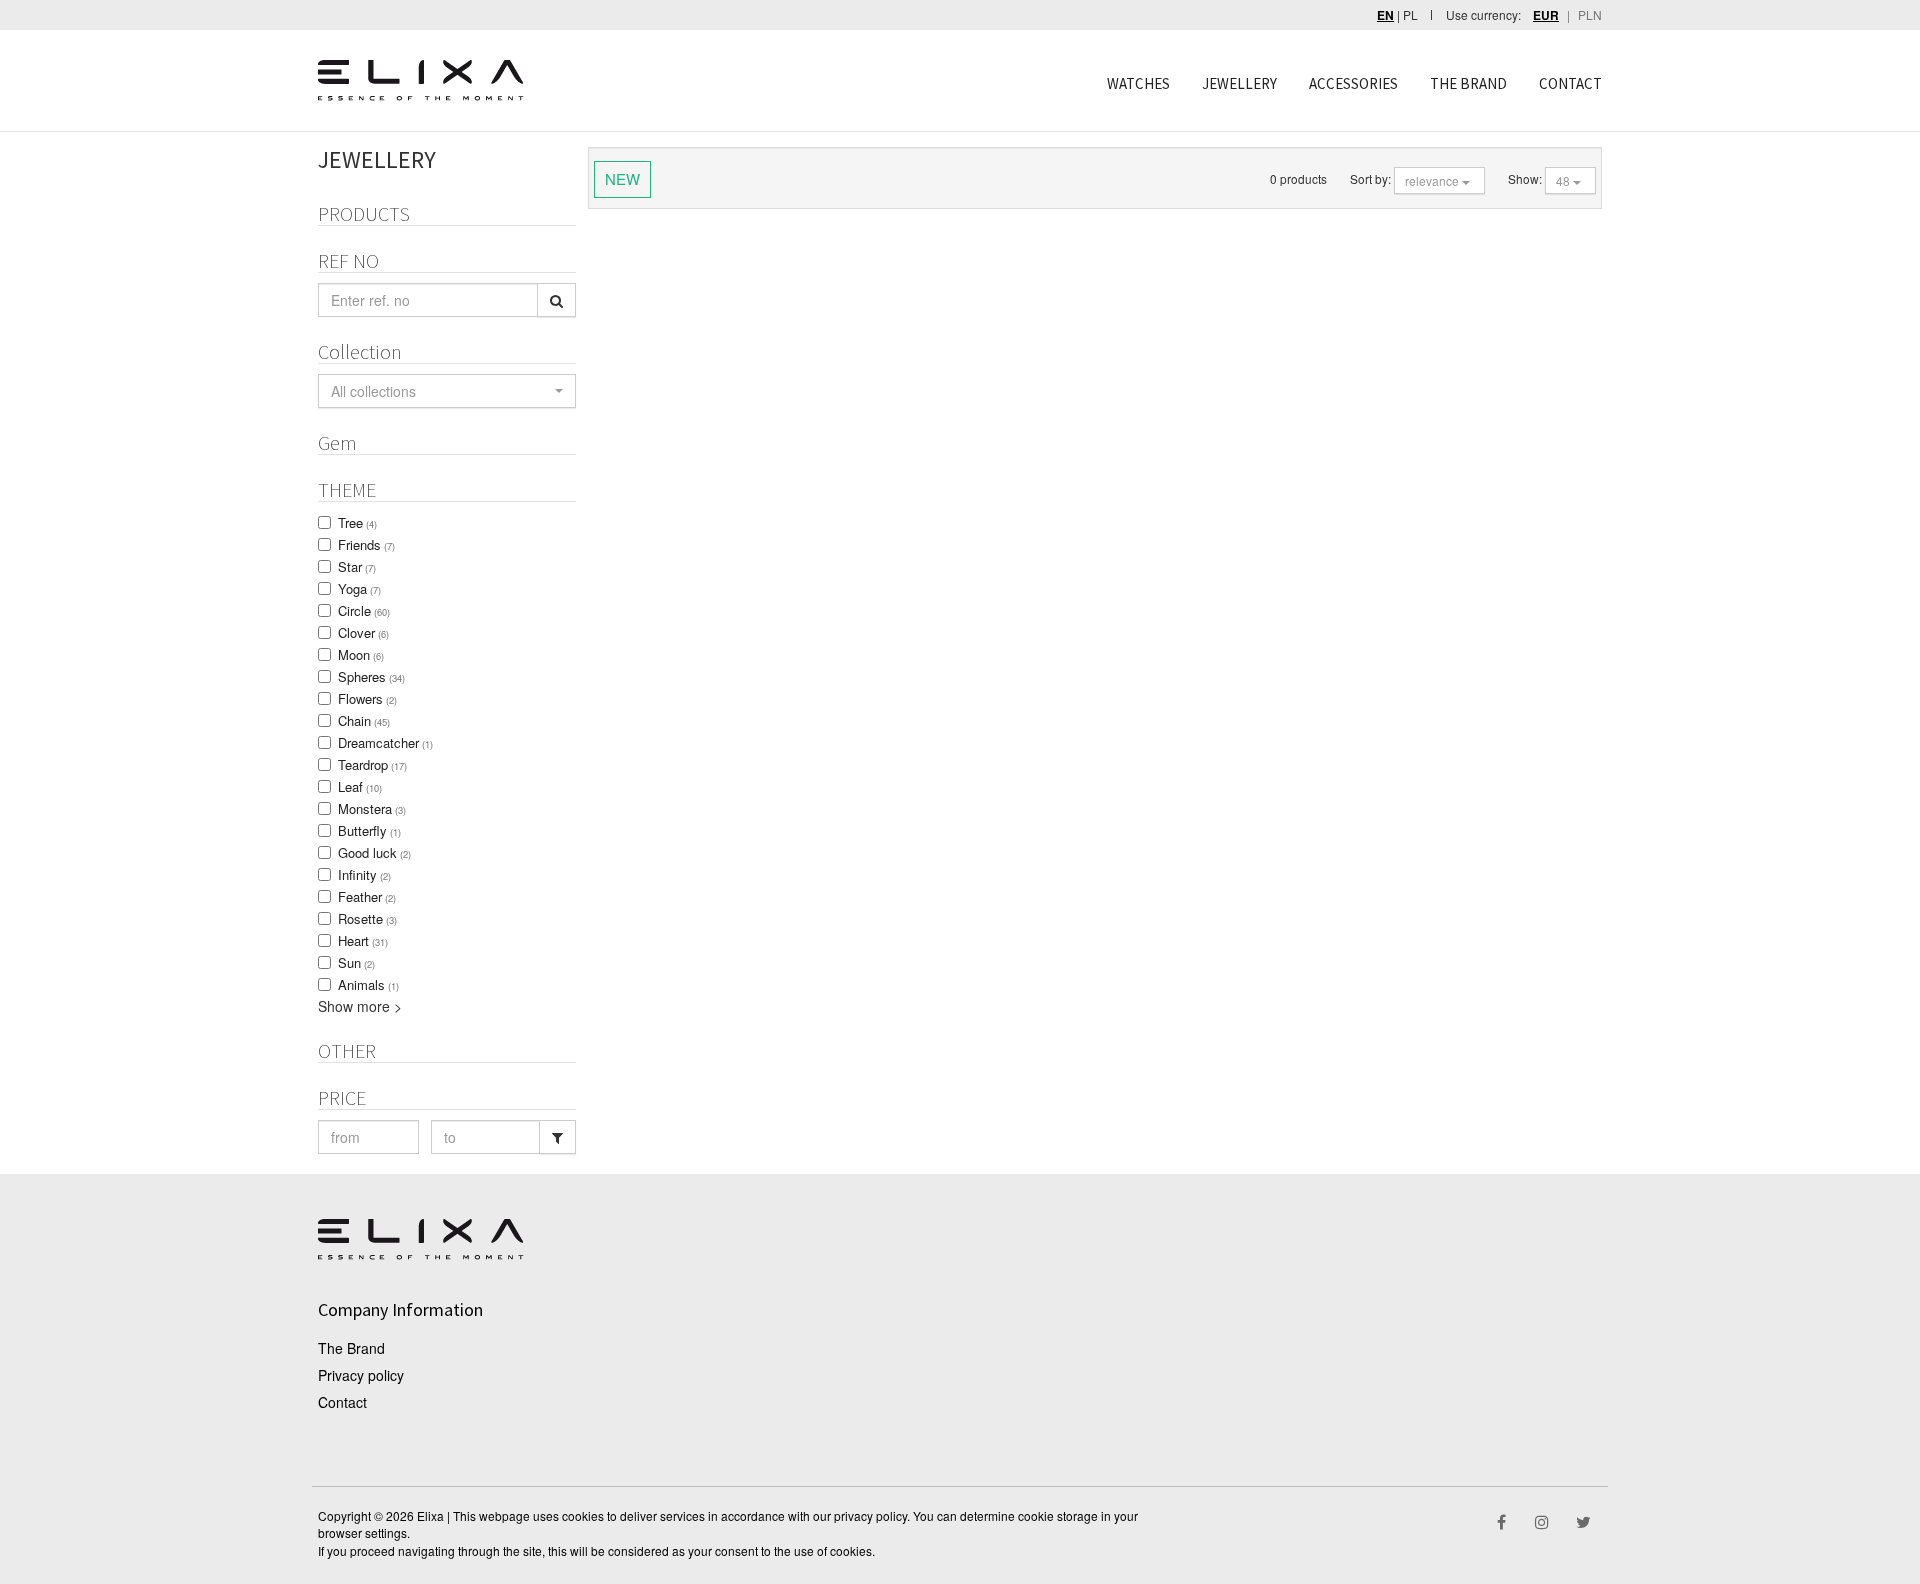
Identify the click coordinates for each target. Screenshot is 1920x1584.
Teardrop (372, 764)
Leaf (360, 786)
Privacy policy (361, 1375)
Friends (366, 544)
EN (1385, 15)
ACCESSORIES (1353, 83)
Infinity (364, 874)
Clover (363, 632)
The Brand (351, 1348)
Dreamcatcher (385, 742)
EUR (1546, 15)
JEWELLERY (1239, 83)
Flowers (367, 698)
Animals (368, 984)
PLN (1590, 14)
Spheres (371, 676)
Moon (361, 654)
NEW (622, 178)
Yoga (359, 588)
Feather (367, 896)
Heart (363, 940)
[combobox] (447, 391)
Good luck (374, 852)
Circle (364, 610)
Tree (357, 522)
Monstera (372, 808)
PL (1410, 14)
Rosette (367, 918)
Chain (364, 720)
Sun (356, 962)
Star (357, 566)
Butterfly (369, 830)
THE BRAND (1468, 83)
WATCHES (1138, 83)
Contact (342, 1402)
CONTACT (1570, 83)
